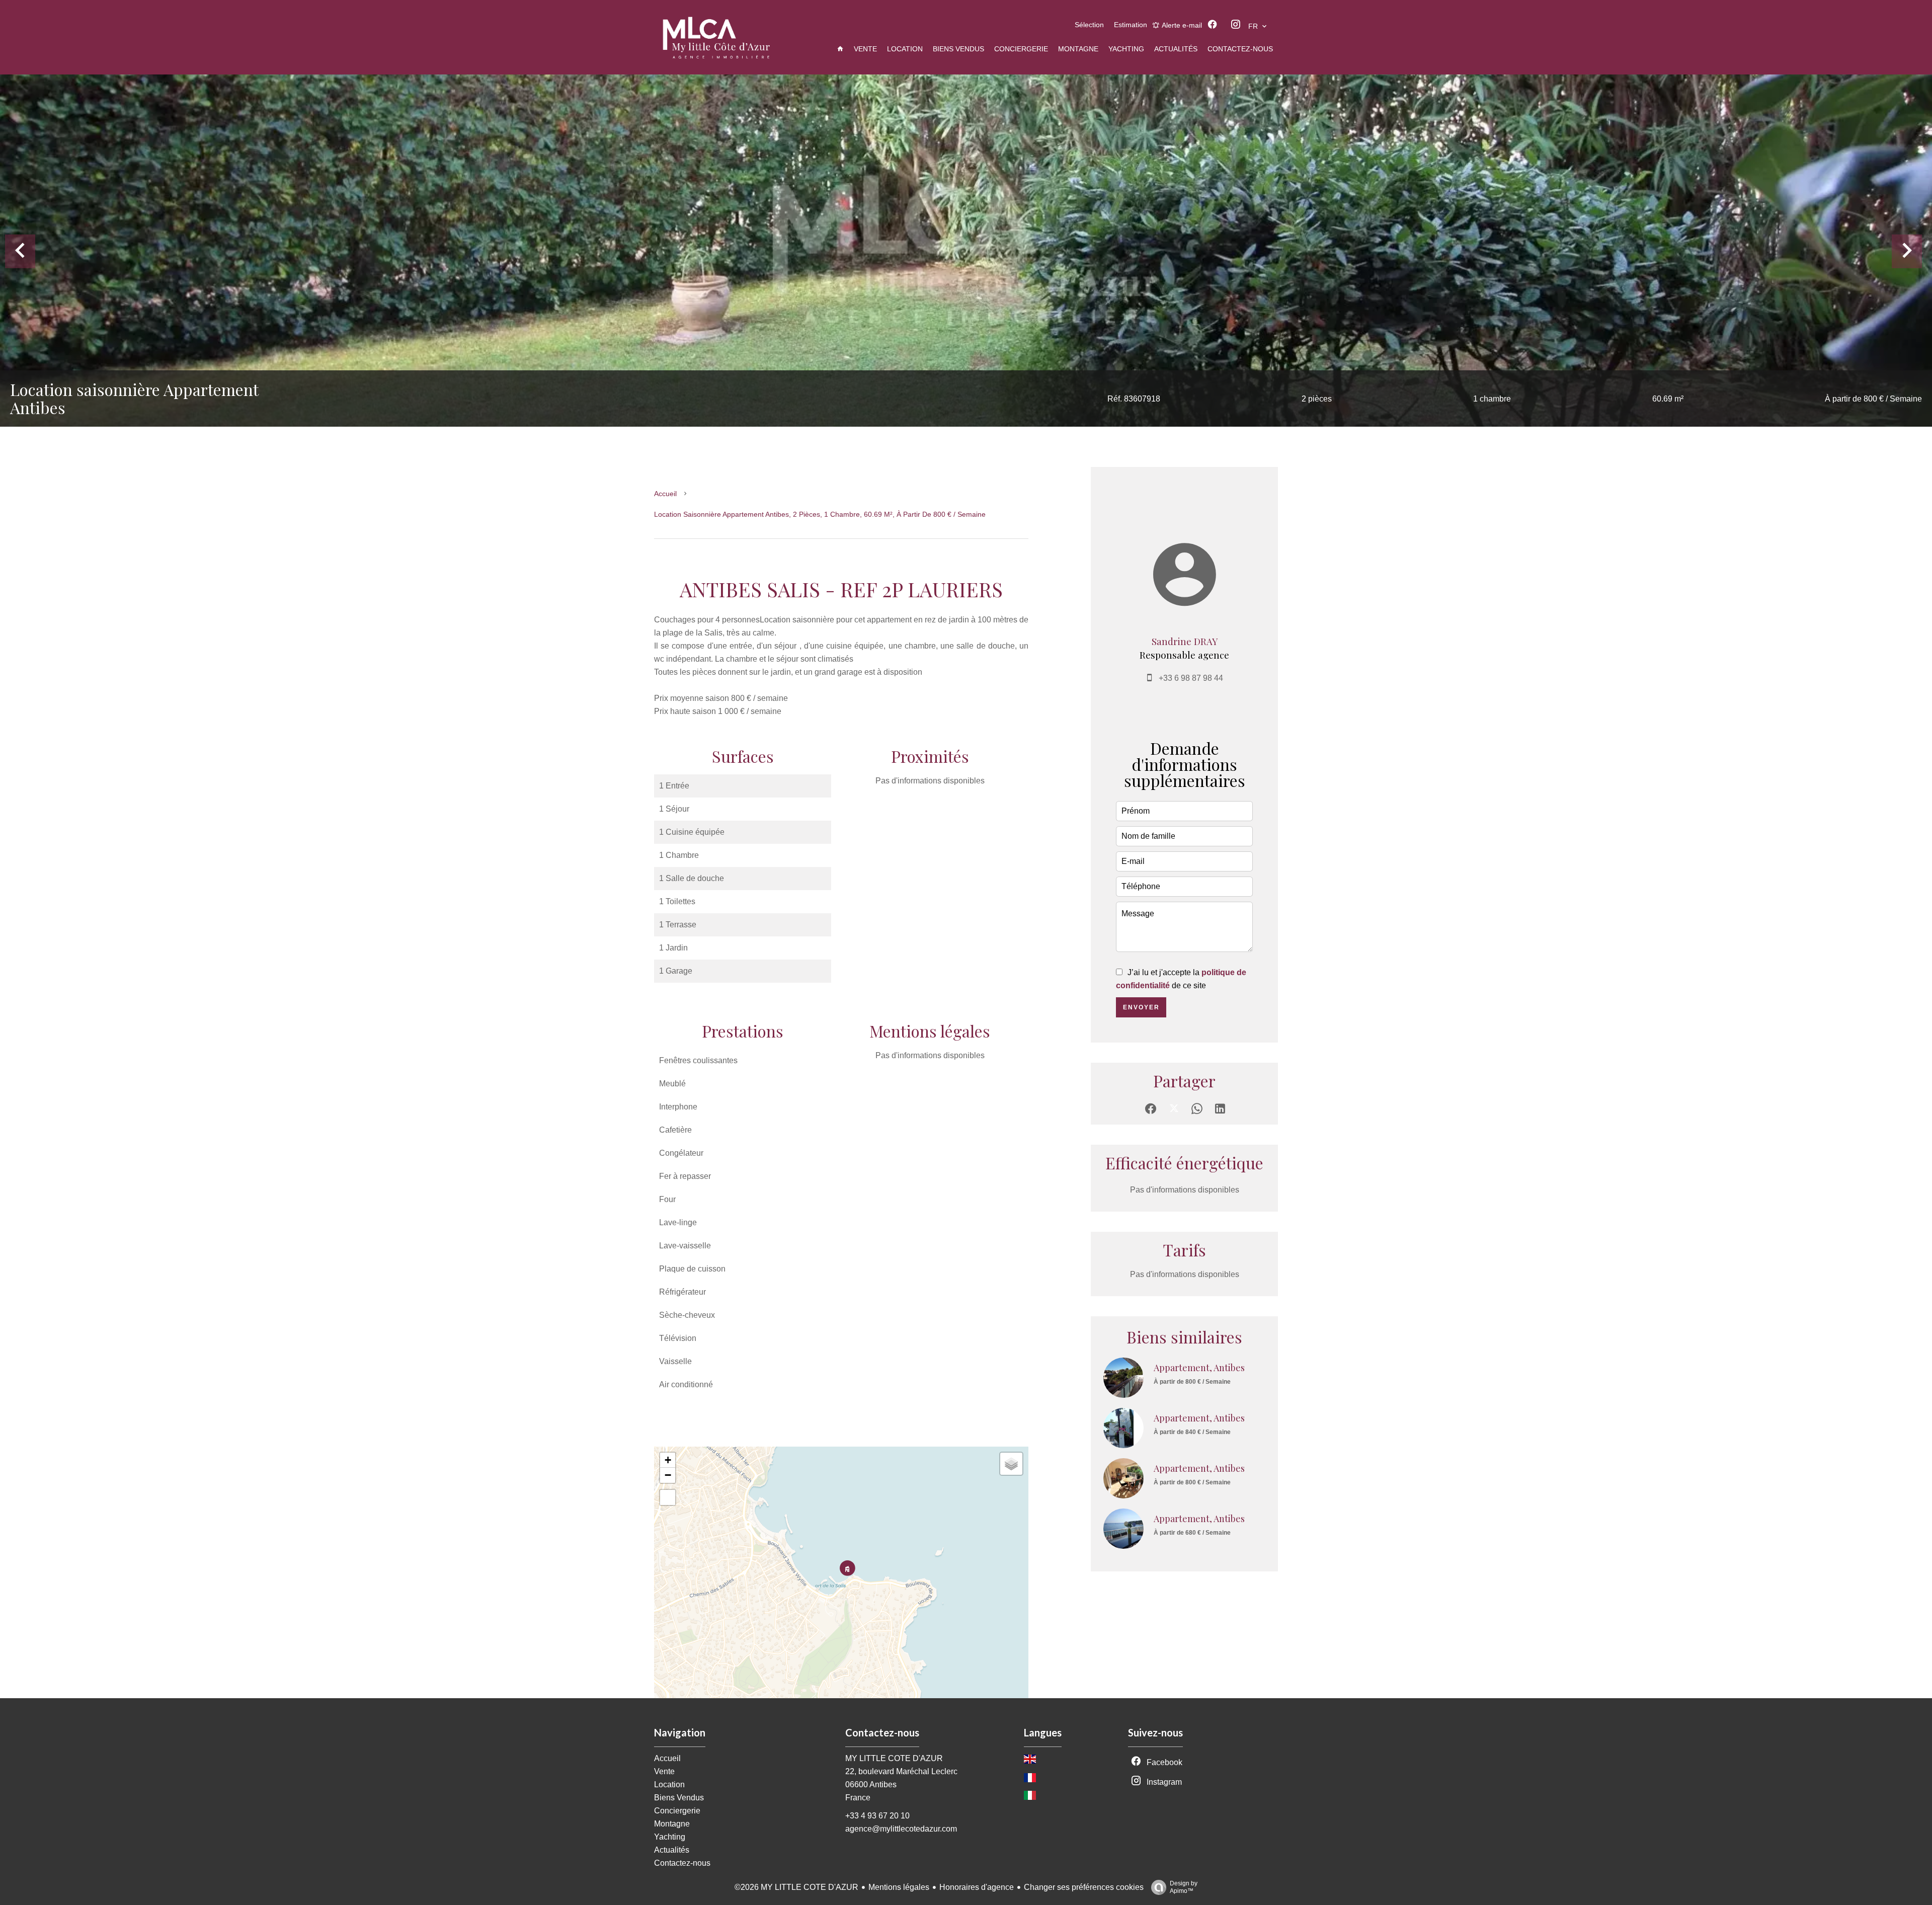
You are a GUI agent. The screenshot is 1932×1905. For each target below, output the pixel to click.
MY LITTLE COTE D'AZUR (894, 1758)
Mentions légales (899, 1887)
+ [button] (668, 1460)
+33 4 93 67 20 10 (877, 1816)
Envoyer (1141, 1007)
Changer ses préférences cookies (1084, 1887)
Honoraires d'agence (977, 1887)
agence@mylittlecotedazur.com (901, 1829)
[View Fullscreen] (668, 1497)
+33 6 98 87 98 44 (1191, 678)
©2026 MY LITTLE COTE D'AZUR (796, 1887)
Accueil (665, 494)
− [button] (668, 1475)
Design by (1184, 1887)
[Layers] (1011, 1464)
